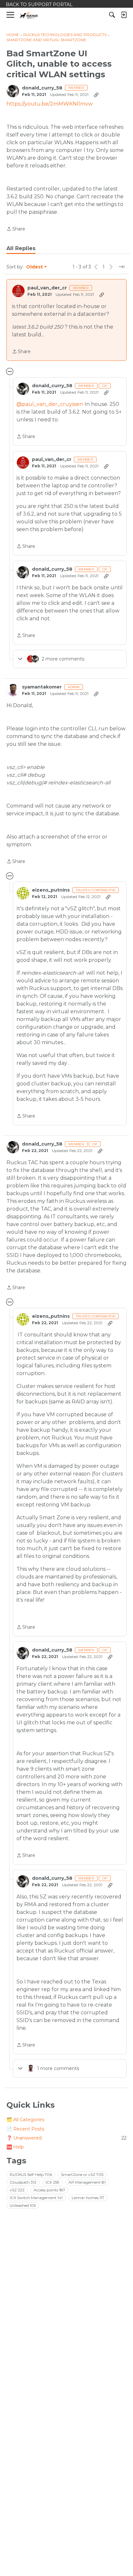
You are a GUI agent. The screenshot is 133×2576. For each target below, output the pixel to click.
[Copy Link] (96, 95)
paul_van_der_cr (47, 288)
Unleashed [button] (23, 2205)
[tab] (21, 248)
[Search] (112, 15)
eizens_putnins (51, 890)
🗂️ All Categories (25, 2120)
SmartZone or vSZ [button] (82, 2174)
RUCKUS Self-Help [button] (31, 2174)
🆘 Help (15, 2147)
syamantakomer (42, 687)
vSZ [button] (17, 2190)
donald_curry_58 (42, 88)
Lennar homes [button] (88, 2198)
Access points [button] (49, 2190)
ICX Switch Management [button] (36, 2198)
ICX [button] (52, 2182)
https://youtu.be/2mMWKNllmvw (50, 104)
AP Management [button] (87, 2182)
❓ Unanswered (66, 2138)
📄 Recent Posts (25, 2129)
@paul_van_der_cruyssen (50, 404)
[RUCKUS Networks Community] (29, 15)
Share (16, 229)
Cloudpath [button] (23, 2182)
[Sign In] (124, 15)
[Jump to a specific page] (121, 267)
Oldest (35, 267)
